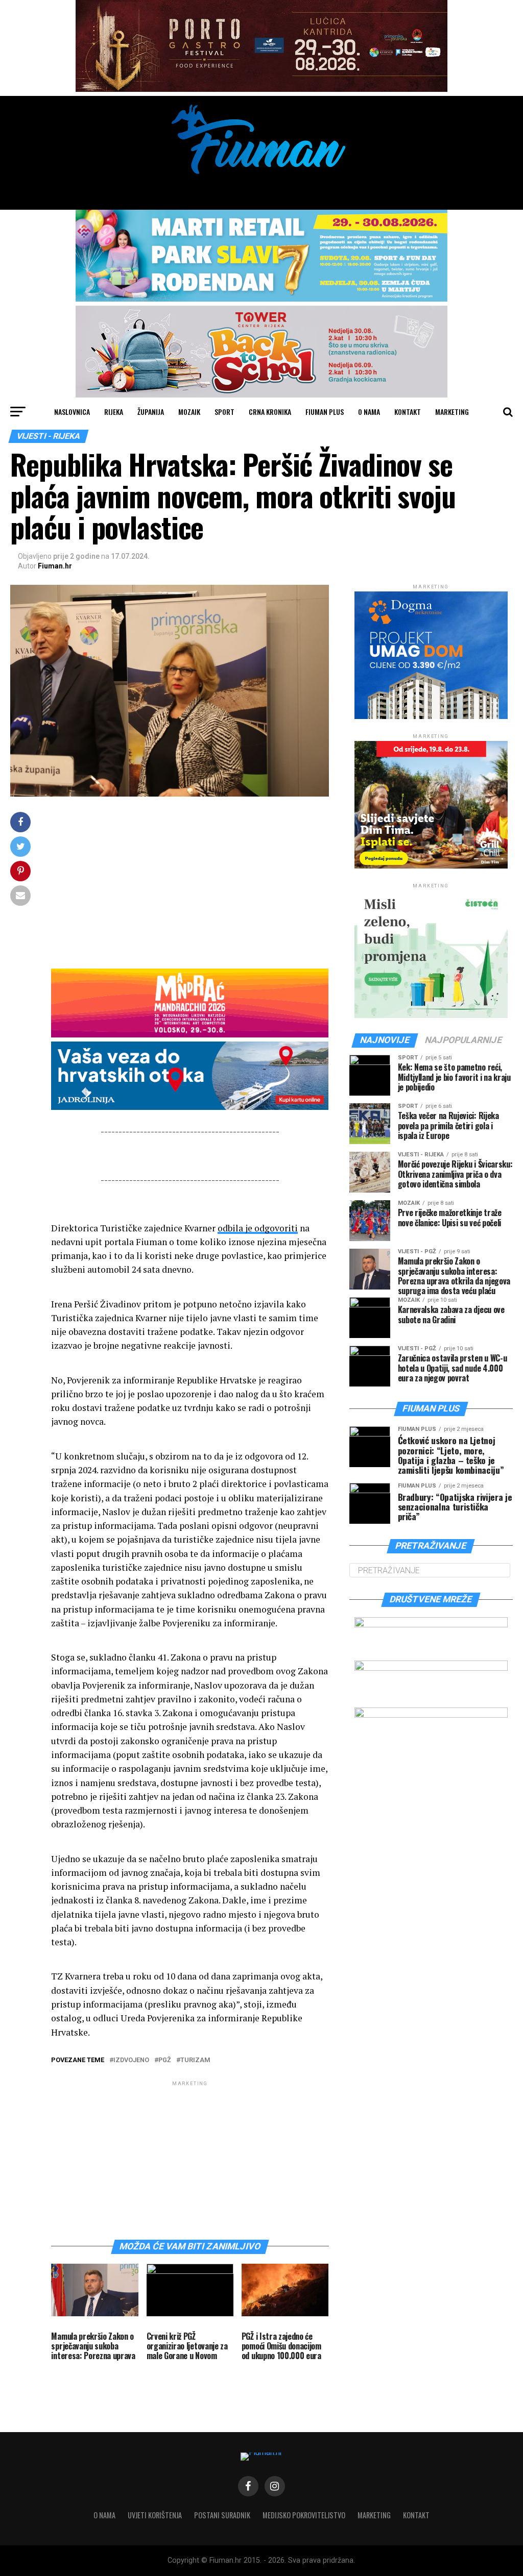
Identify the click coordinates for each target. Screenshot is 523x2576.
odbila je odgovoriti (258, 1228)
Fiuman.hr (55, 566)
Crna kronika (270, 412)
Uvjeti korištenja (155, 2515)
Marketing (452, 412)
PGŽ (165, 2060)
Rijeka (114, 412)
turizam (195, 2060)
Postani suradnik (222, 2515)
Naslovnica (72, 412)
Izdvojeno (131, 2060)
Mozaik (189, 412)
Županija (151, 412)
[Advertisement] (190, 883)
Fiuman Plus (325, 412)
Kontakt (408, 412)
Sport (224, 412)
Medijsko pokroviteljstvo (304, 2515)
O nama (369, 412)
